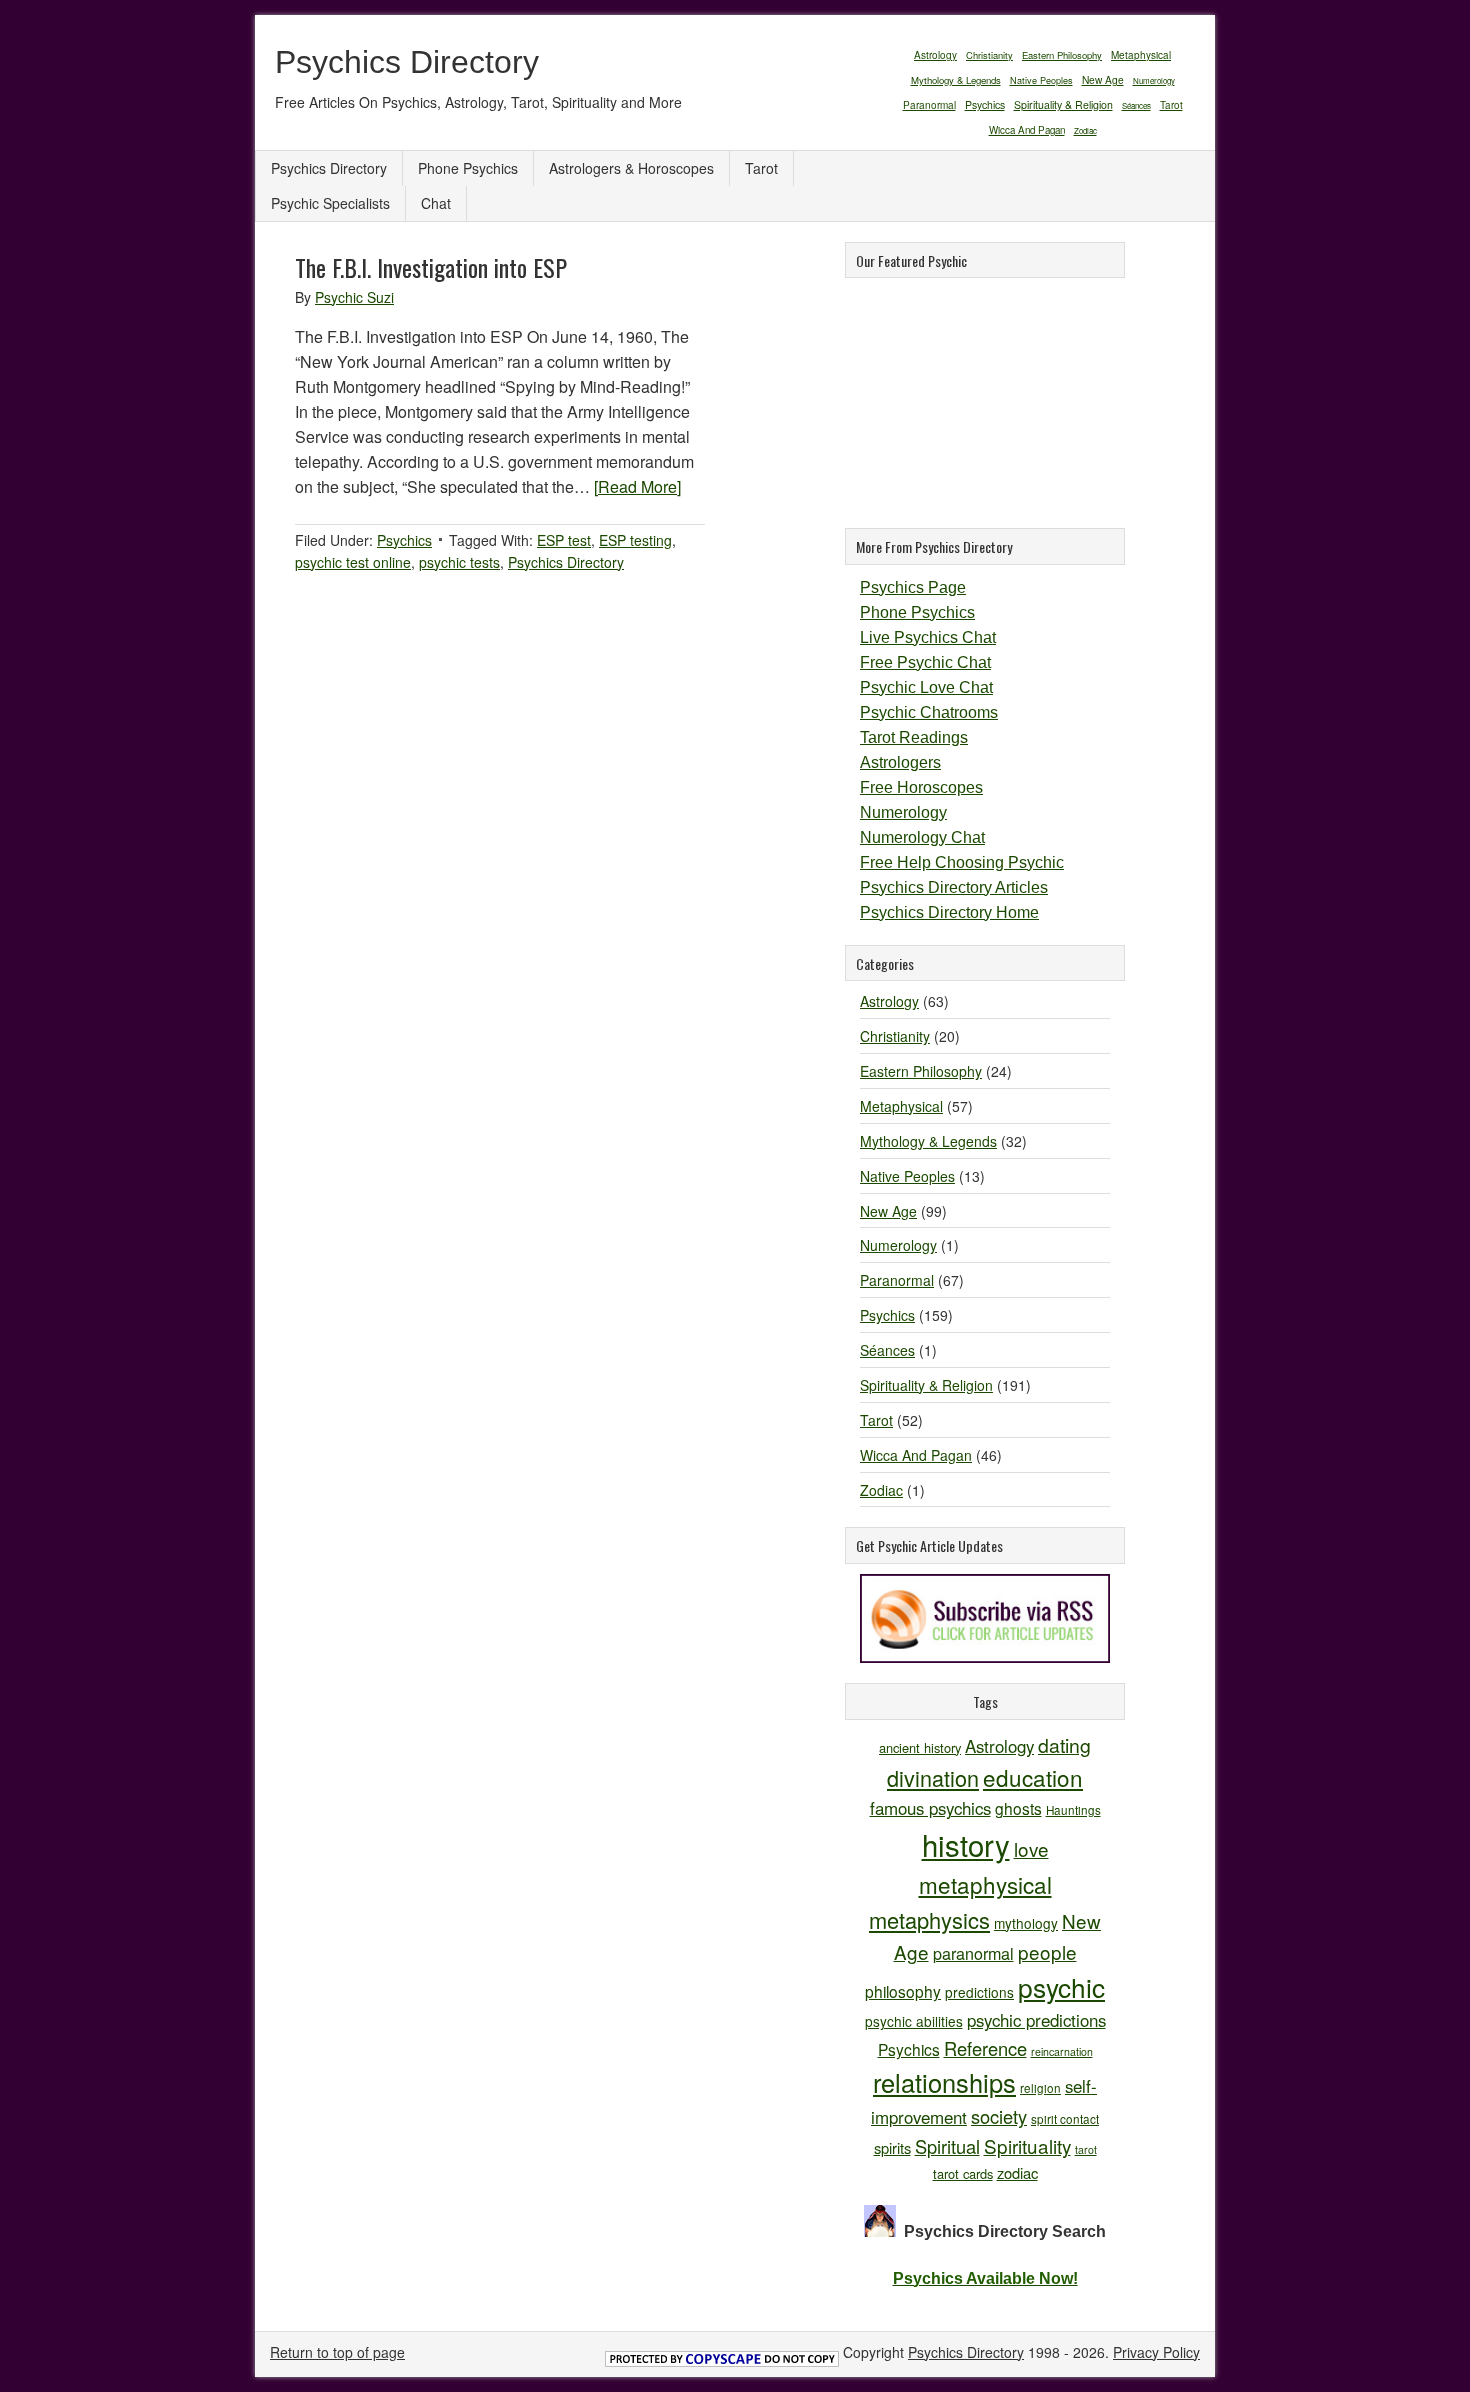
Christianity (989, 55)
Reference (985, 2048)
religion (1040, 2087)
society (999, 2116)
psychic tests (459, 562)
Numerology (1154, 80)
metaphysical (985, 1884)
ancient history (920, 1747)
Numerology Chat (922, 837)
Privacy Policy (1156, 2352)
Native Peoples (1041, 80)
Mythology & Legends (956, 80)
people (1047, 1951)
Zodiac (1085, 130)
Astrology (935, 54)
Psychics (985, 104)
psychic (1061, 1986)
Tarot (1171, 105)
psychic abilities (914, 2021)
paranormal (973, 1953)
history (966, 1844)
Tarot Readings (914, 737)
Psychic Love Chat (926, 687)
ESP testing (635, 540)
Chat (436, 203)
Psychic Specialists (330, 203)
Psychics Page (913, 587)
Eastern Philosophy (1062, 55)
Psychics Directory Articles (954, 887)
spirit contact (1065, 2118)
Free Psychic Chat (925, 662)
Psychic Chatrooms (929, 712)
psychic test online (353, 562)
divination (933, 1777)
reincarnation (1062, 2051)
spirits (892, 2147)
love (1031, 1848)
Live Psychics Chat (928, 637)
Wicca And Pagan (1027, 130)
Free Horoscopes (921, 787)
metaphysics (929, 1919)
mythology (1026, 1923)
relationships (944, 2082)
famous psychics (930, 1808)
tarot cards (963, 2173)
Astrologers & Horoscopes (631, 168)
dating (1064, 1745)
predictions (979, 1992)
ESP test (564, 540)
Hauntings (1073, 1809)
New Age (1103, 79)
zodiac (1017, 2172)
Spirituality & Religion (1063, 104)
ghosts (1018, 1808)
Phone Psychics (468, 168)
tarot (1086, 2149)
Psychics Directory (407, 62)
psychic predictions (1036, 2020)
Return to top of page (337, 2352)
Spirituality (1027, 2145)
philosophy (903, 1991)
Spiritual (947, 2146)
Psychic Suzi (354, 297)
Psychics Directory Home (949, 912)
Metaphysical (1141, 55)
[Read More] (637, 486)
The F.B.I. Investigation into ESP (431, 267)
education (1033, 1777)
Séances (1136, 105)
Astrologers (900, 762)
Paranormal (929, 104)
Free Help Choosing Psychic (962, 862)
